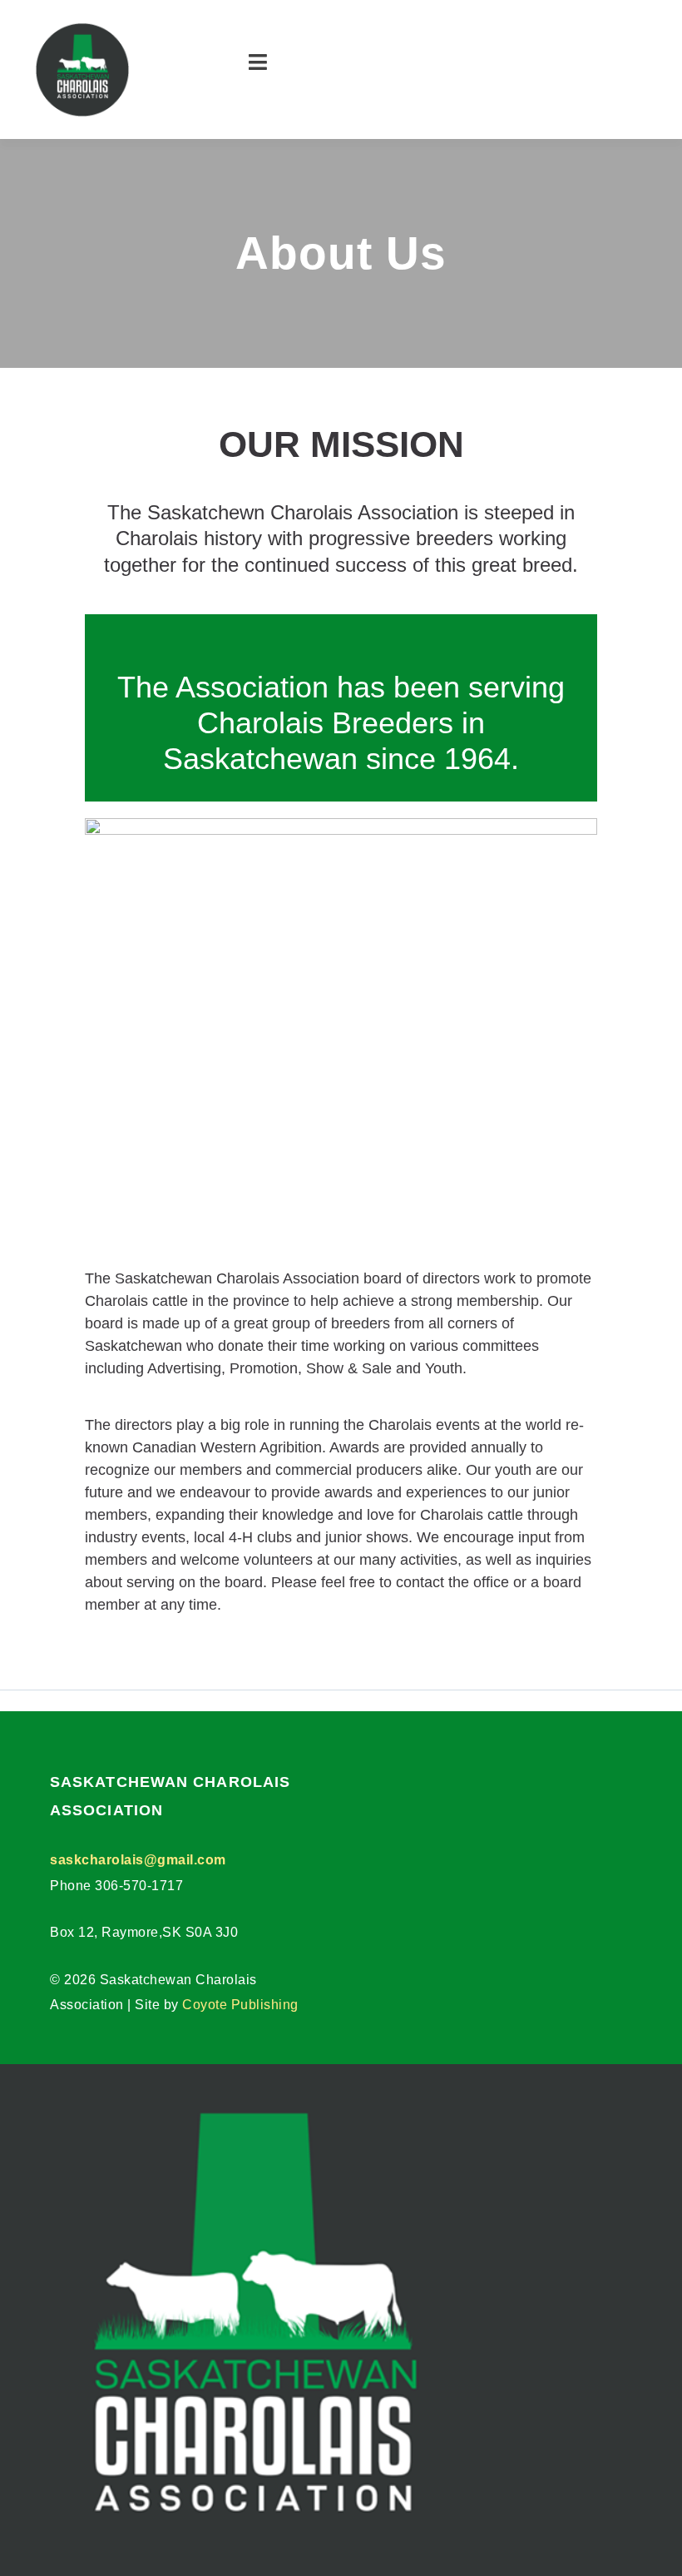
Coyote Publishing (240, 2005)
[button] (266, 70)
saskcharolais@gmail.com (138, 1860)
